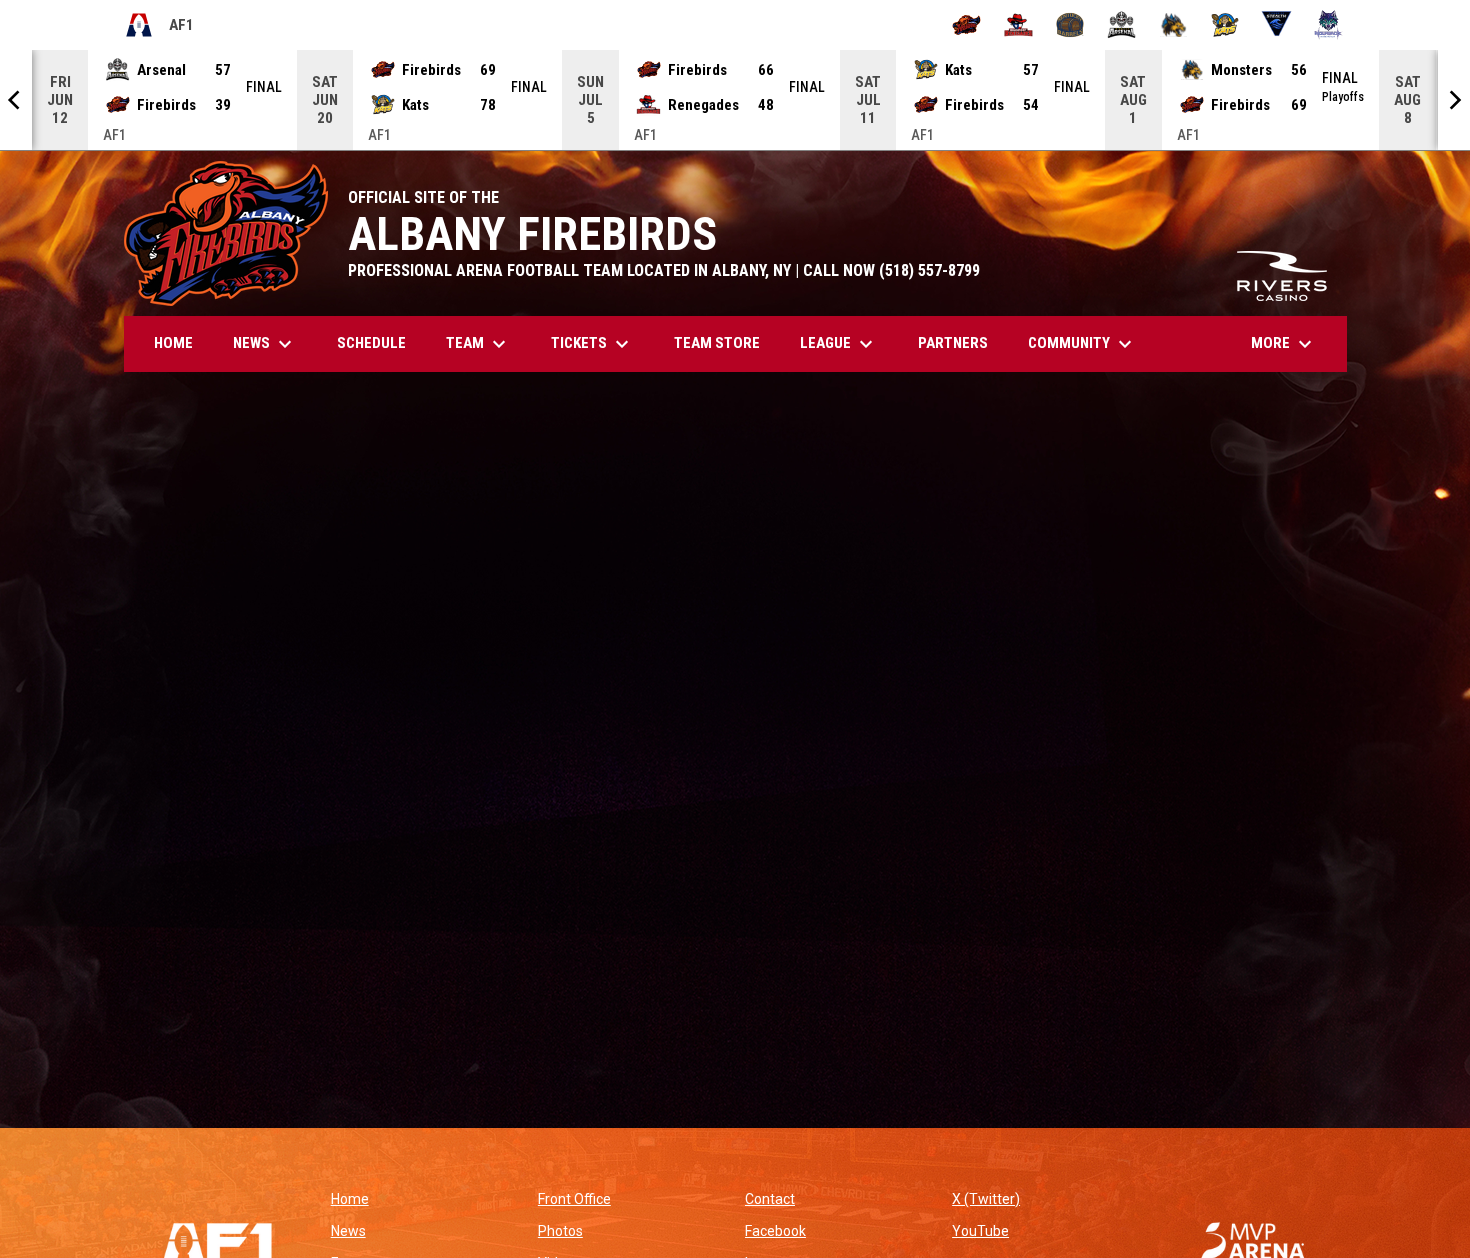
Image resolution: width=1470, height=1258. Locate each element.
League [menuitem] (839, 344)
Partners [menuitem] (953, 343)
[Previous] (16, 100)
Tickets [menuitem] (592, 344)
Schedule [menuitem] (371, 343)
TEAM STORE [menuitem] (724, 342)
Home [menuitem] (173, 343)
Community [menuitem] (1082, 344)
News (348, 1231)
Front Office (574, 1199)
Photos (560, 1231)
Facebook (775, 1231)
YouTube (980, 1231)
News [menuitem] (265, 344)
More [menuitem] (1284, 344)
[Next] (1454, 100)
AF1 (159, 28)
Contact (770, 1199)
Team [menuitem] (478, 344)
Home (350, 1199)
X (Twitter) (986, 1199)
